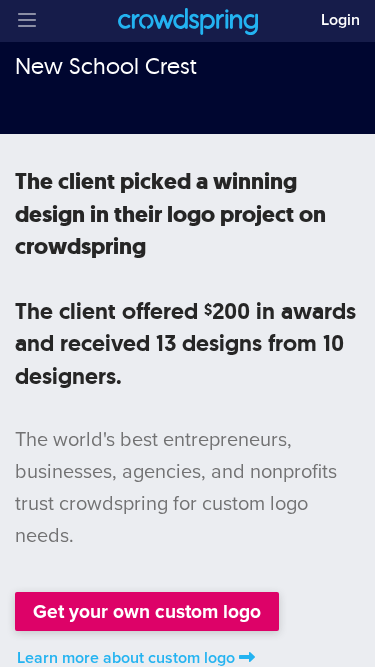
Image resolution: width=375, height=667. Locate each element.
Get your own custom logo (147, 611)
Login (340, 20)
